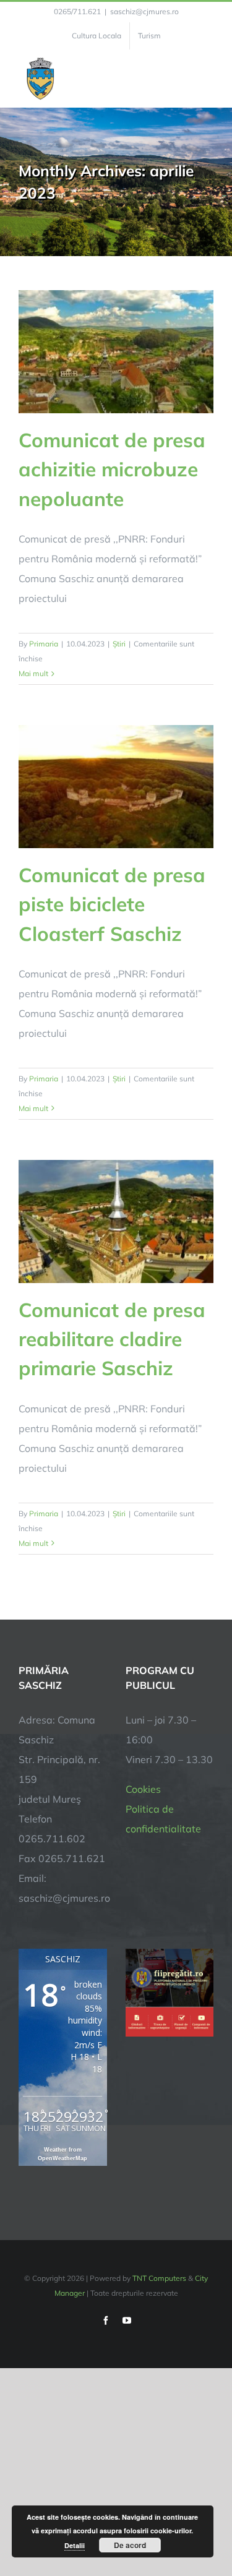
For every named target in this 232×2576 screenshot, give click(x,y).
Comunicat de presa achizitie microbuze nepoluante (112, 469)
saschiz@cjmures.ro (144, 11)
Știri (119, 644)
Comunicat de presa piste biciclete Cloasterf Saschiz (112, 904)
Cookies (143, 1789)
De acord (130, 2545)
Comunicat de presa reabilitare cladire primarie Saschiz (112, 1339)
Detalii (75, 2545)
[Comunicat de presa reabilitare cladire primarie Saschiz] (116, 1221)
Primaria (44, 644)
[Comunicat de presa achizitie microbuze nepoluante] (116, 352)
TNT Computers (159, 2278)
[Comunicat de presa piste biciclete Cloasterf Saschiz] (116, 787)
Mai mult (33, 673)
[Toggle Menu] (206, 79)
